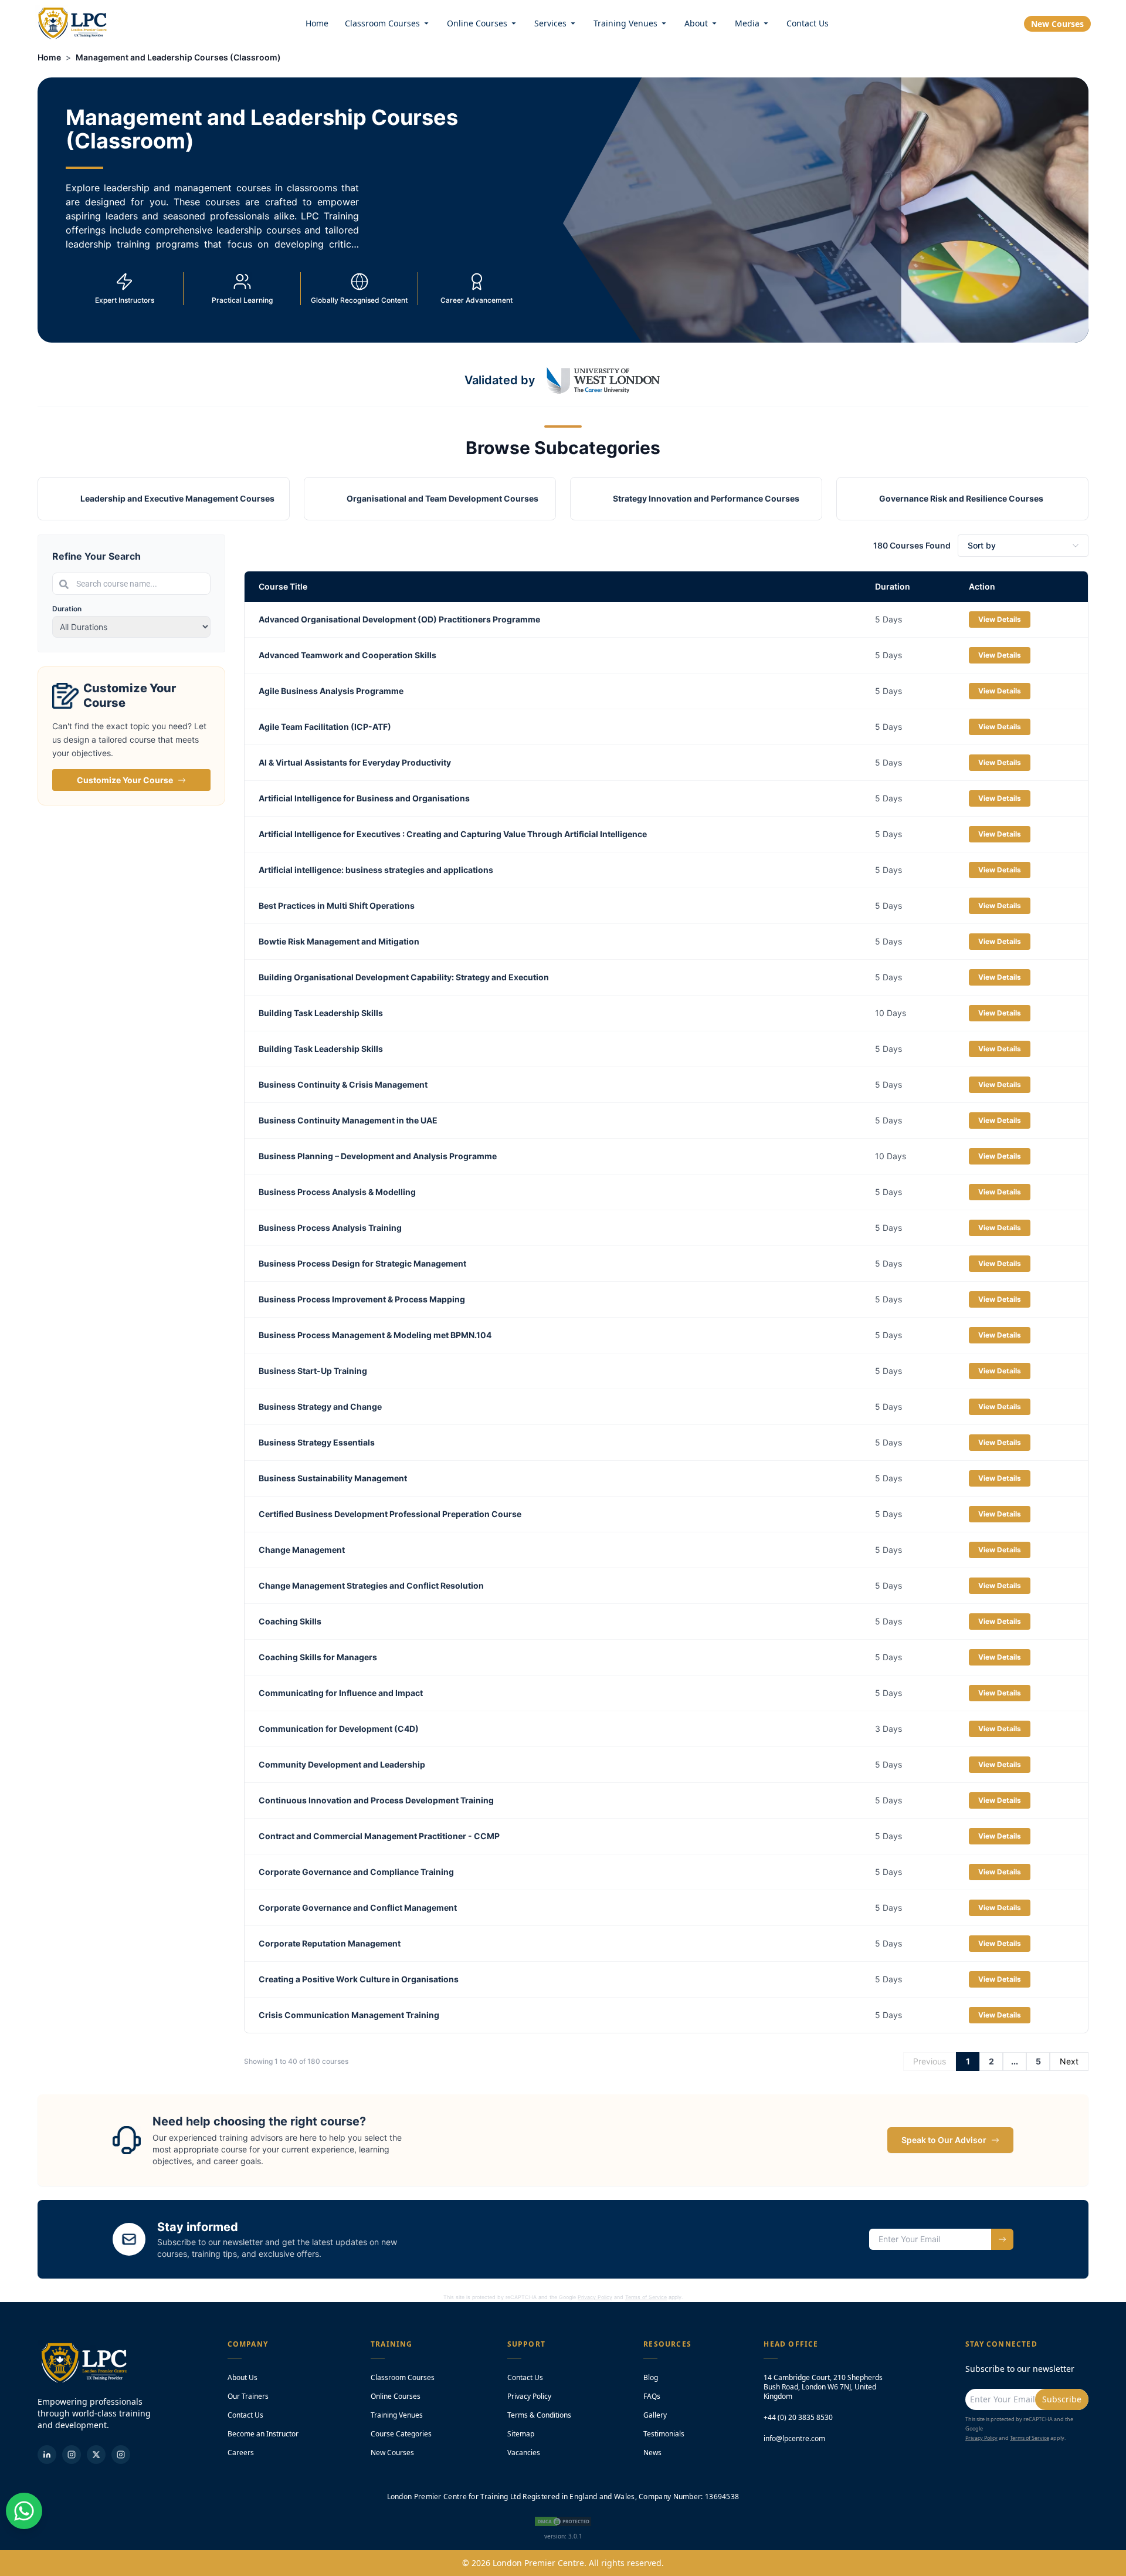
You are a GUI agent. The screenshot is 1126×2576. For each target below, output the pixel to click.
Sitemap (521, 2434)
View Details (1000, 619)
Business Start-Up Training (313, 1371)
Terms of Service (646, 2297)
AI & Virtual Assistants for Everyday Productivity (355, 762)
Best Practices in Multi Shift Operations (337, 906)
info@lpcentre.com (794, 2439)
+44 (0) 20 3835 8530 (798, 2418)
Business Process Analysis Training (330, 1228)
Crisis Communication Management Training (349, 2015)
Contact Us (808, 23)
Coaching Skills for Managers (318, 1657)
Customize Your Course (125, 780)
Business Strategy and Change (320, 1407)
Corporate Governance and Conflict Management (358, 1908)
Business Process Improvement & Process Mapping (362, 1299)
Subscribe (1062, 2399)
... (1015, 2061)
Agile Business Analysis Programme (331, 691)
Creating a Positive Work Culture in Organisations (359, 1979)
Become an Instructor (263, 2434)
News (652, 2453)
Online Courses (477, 23)
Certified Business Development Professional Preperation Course (390, 1514)
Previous (930, 2061)
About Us (243, 2377)
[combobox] (131, 584)
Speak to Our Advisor (944, 2140)
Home (317, 23)
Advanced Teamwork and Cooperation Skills (347, 655)
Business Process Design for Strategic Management (362, 1263)
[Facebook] (72, 2455)
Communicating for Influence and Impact (341, 1693)
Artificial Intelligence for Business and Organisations (364, 798)
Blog (651, 2377)
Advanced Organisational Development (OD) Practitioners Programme (399, 619)
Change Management (302, 1550)
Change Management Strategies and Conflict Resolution (371, 1585)
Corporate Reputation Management (330, 1943)
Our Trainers (248, 2396)
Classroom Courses (382, 23)
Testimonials (664, 2434)
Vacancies (524, 2453)
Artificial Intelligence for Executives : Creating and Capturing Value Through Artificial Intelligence (453, 834)
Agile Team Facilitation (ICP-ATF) (325, 727)
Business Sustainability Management (333, 1478)
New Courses (1057, 24)
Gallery (655, 2415)
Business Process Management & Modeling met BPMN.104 (375, 1335)
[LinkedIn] (47, 2455)
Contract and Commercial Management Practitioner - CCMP (379, 1836)
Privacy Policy (595, 2297)
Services (550, 23)
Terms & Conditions (539, 2415)
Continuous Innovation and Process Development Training (376, 1800)
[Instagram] (121, 2455)
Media (747, 23)
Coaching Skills (290, 1621)
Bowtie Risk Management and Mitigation (339, 941)
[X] (96, 2455)
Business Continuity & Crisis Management (343, 1084)
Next (1069, 2061)
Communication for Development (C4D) (339, 1729)
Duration (67, 609)
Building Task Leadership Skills (321, 1013)
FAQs (652, 2396)
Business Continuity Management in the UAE (348, 1120)
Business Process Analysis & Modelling (337, 1192)
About (696, 23)
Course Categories (401, 2434)
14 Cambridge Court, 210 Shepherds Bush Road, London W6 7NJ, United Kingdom (823, 2387)
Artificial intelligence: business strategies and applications (376, 870)
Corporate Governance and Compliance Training (356, 1872)
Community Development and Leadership (342, 1764)
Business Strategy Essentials (317, 1442)
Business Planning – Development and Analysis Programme (378, 1156)
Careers (241, 2453)
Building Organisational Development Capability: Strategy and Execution (404, 977)
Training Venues (625, 23)
